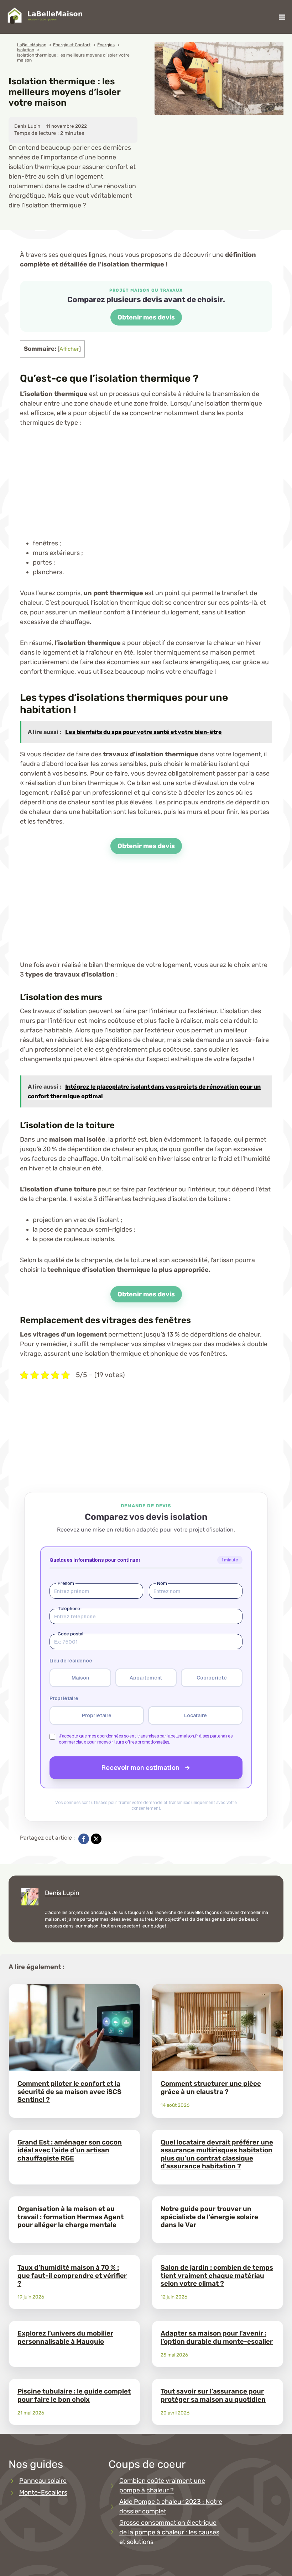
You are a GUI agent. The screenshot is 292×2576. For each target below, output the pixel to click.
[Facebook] (84, 1839)
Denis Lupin (62, 1893)
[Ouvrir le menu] (282, 17)
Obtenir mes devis (146, 317)
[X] (96, 1839)
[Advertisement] (146, 489)
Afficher (69, 349)
